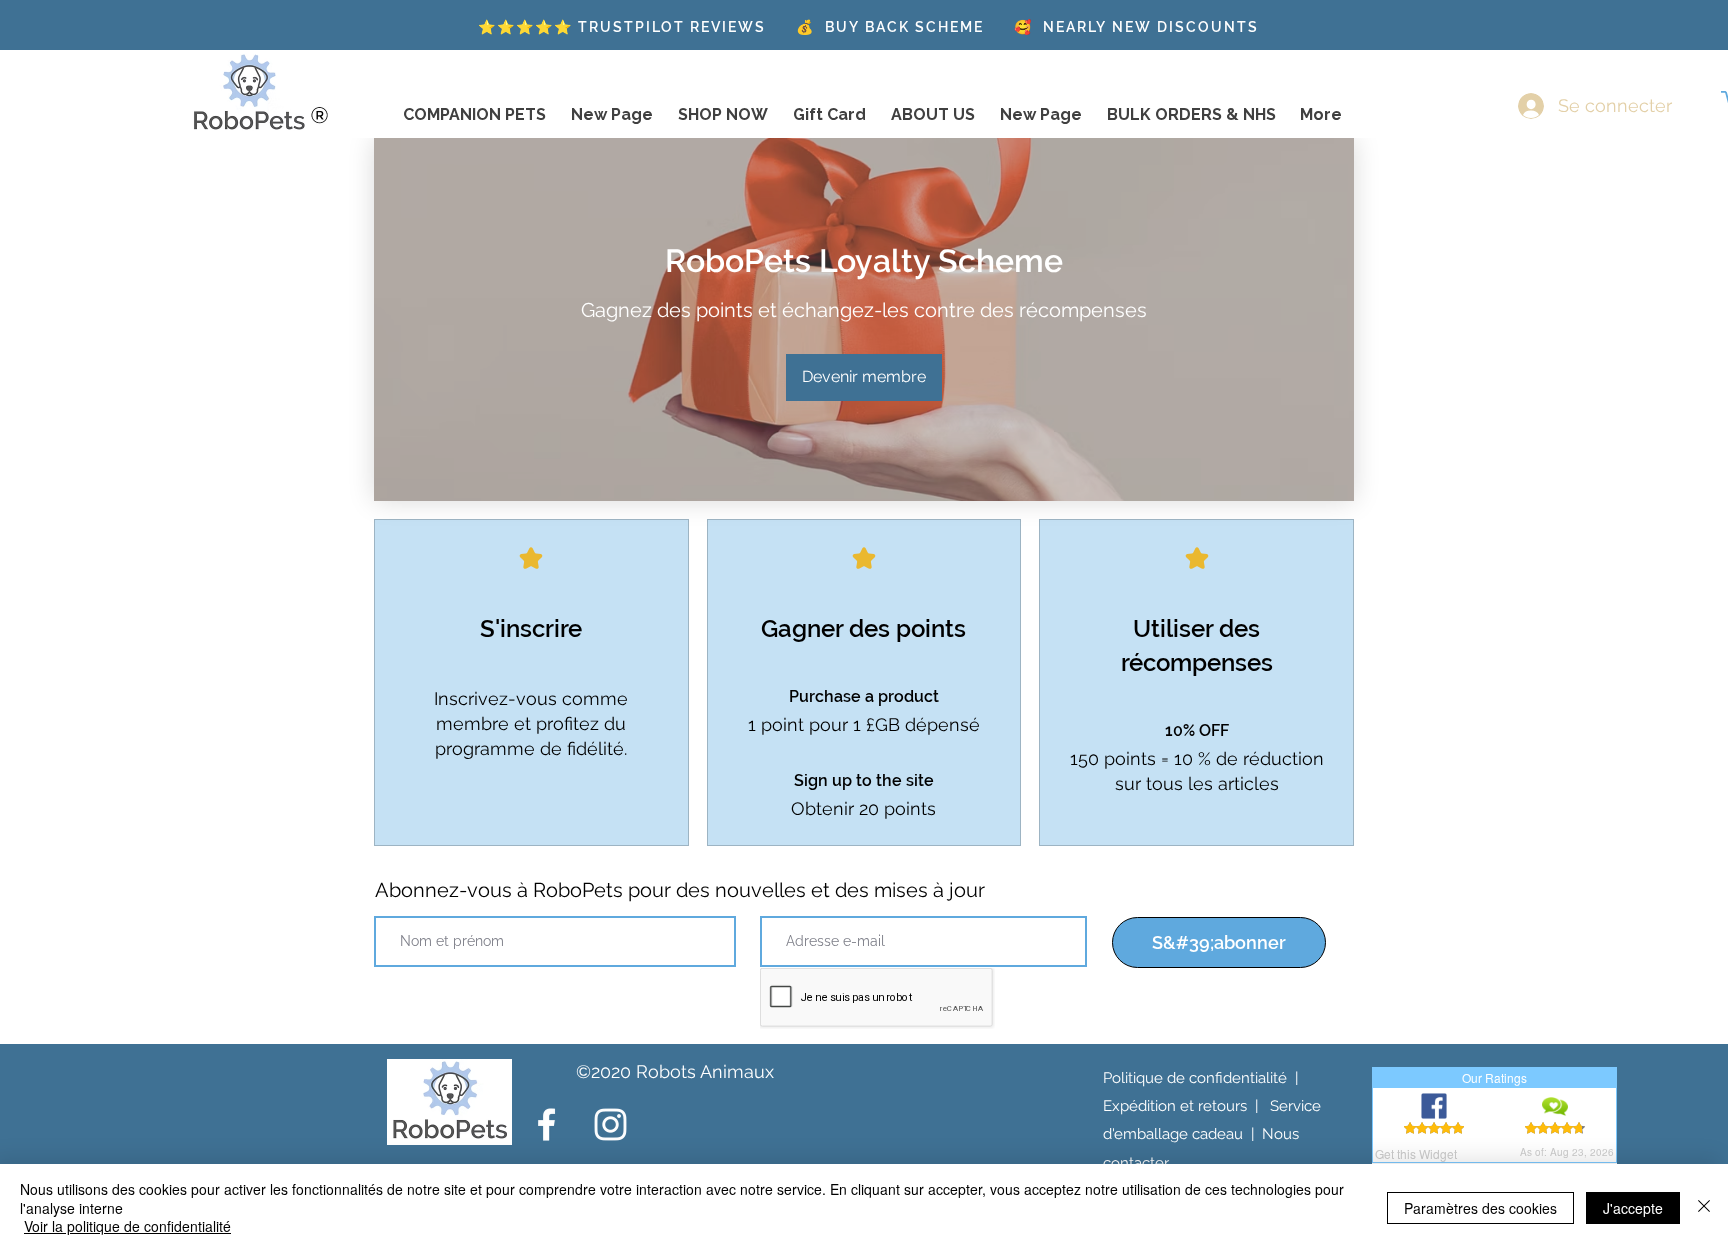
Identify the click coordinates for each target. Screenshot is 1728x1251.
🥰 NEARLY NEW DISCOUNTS (1136, 27)
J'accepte (1633, 1208)
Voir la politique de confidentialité (127, 1226)
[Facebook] (546, 1124)
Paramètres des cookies (1480, 1208)
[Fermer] (1704, 1207)
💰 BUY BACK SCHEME (890, 27)
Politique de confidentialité (1195, 1078)
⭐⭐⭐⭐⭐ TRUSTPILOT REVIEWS (622, 27)
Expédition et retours (1175, 1106)
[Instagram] (610, 1124)
